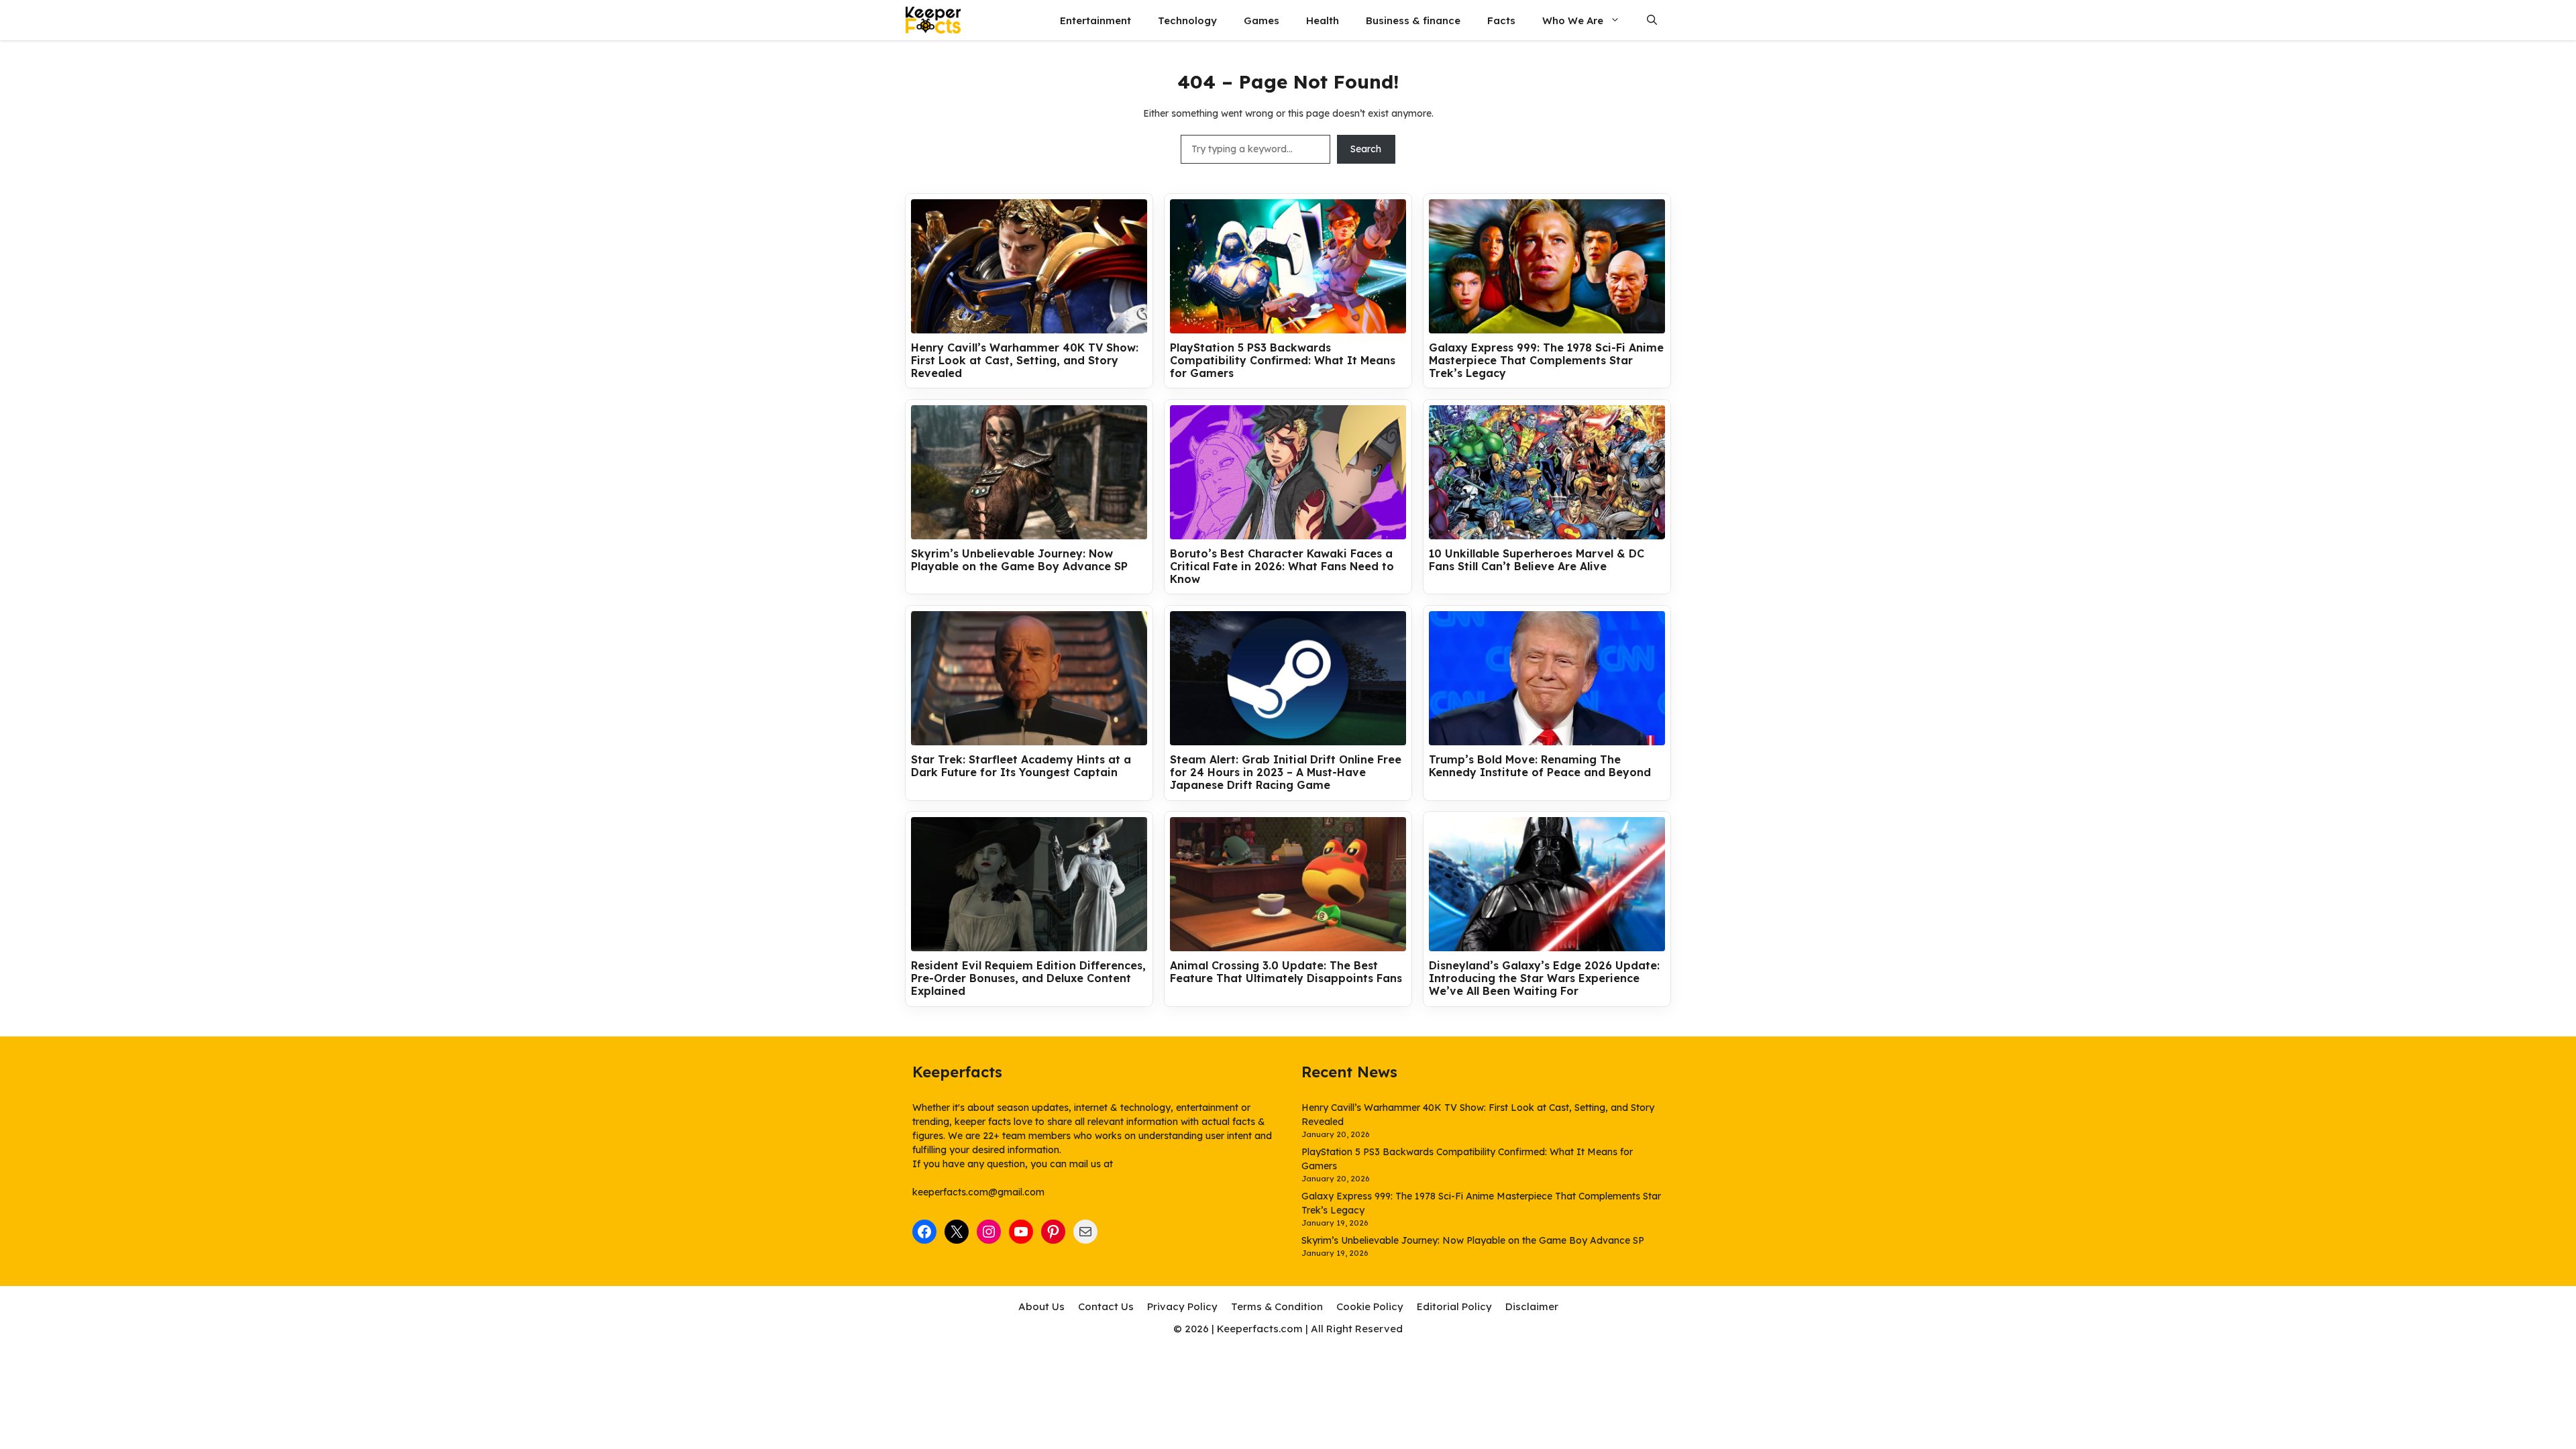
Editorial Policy (1454, 1306)
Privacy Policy (1182, 1306)
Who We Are (1573, 20)
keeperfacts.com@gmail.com (978, 1192)
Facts (1501, 20)
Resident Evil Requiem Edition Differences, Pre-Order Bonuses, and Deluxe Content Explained (1028, 978)
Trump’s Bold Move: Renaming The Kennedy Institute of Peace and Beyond (1540, 766)
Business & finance (1413, 20)
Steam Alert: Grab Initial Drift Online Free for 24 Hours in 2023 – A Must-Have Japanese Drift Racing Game (1286, 772)
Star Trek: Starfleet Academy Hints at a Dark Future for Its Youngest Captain (1021, 766)
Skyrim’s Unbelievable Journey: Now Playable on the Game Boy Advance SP (1019, 560)
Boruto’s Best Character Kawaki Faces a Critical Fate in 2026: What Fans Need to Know (1282, 567)
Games (1262, 20)
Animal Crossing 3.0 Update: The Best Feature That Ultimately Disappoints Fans (1286, 972)
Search (1366, 149)
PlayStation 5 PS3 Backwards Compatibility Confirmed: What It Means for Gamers (1283, 361)
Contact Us (1106, 1306)
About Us (1041, 1306)
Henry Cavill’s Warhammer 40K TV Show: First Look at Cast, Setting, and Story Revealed (1025, 361)
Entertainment (1095, 20)
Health (1323, 20)
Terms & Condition (1277, 1306)
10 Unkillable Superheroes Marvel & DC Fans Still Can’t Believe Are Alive (1537, 560)
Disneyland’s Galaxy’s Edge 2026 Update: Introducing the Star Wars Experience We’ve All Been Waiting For (1544, 978)
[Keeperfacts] (933, 20)
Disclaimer (1532, 1306)
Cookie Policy (1370, 1306)
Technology (1187, 20)
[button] (1652, 20)
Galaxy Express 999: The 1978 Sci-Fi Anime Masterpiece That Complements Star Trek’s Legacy (1546, 361)
